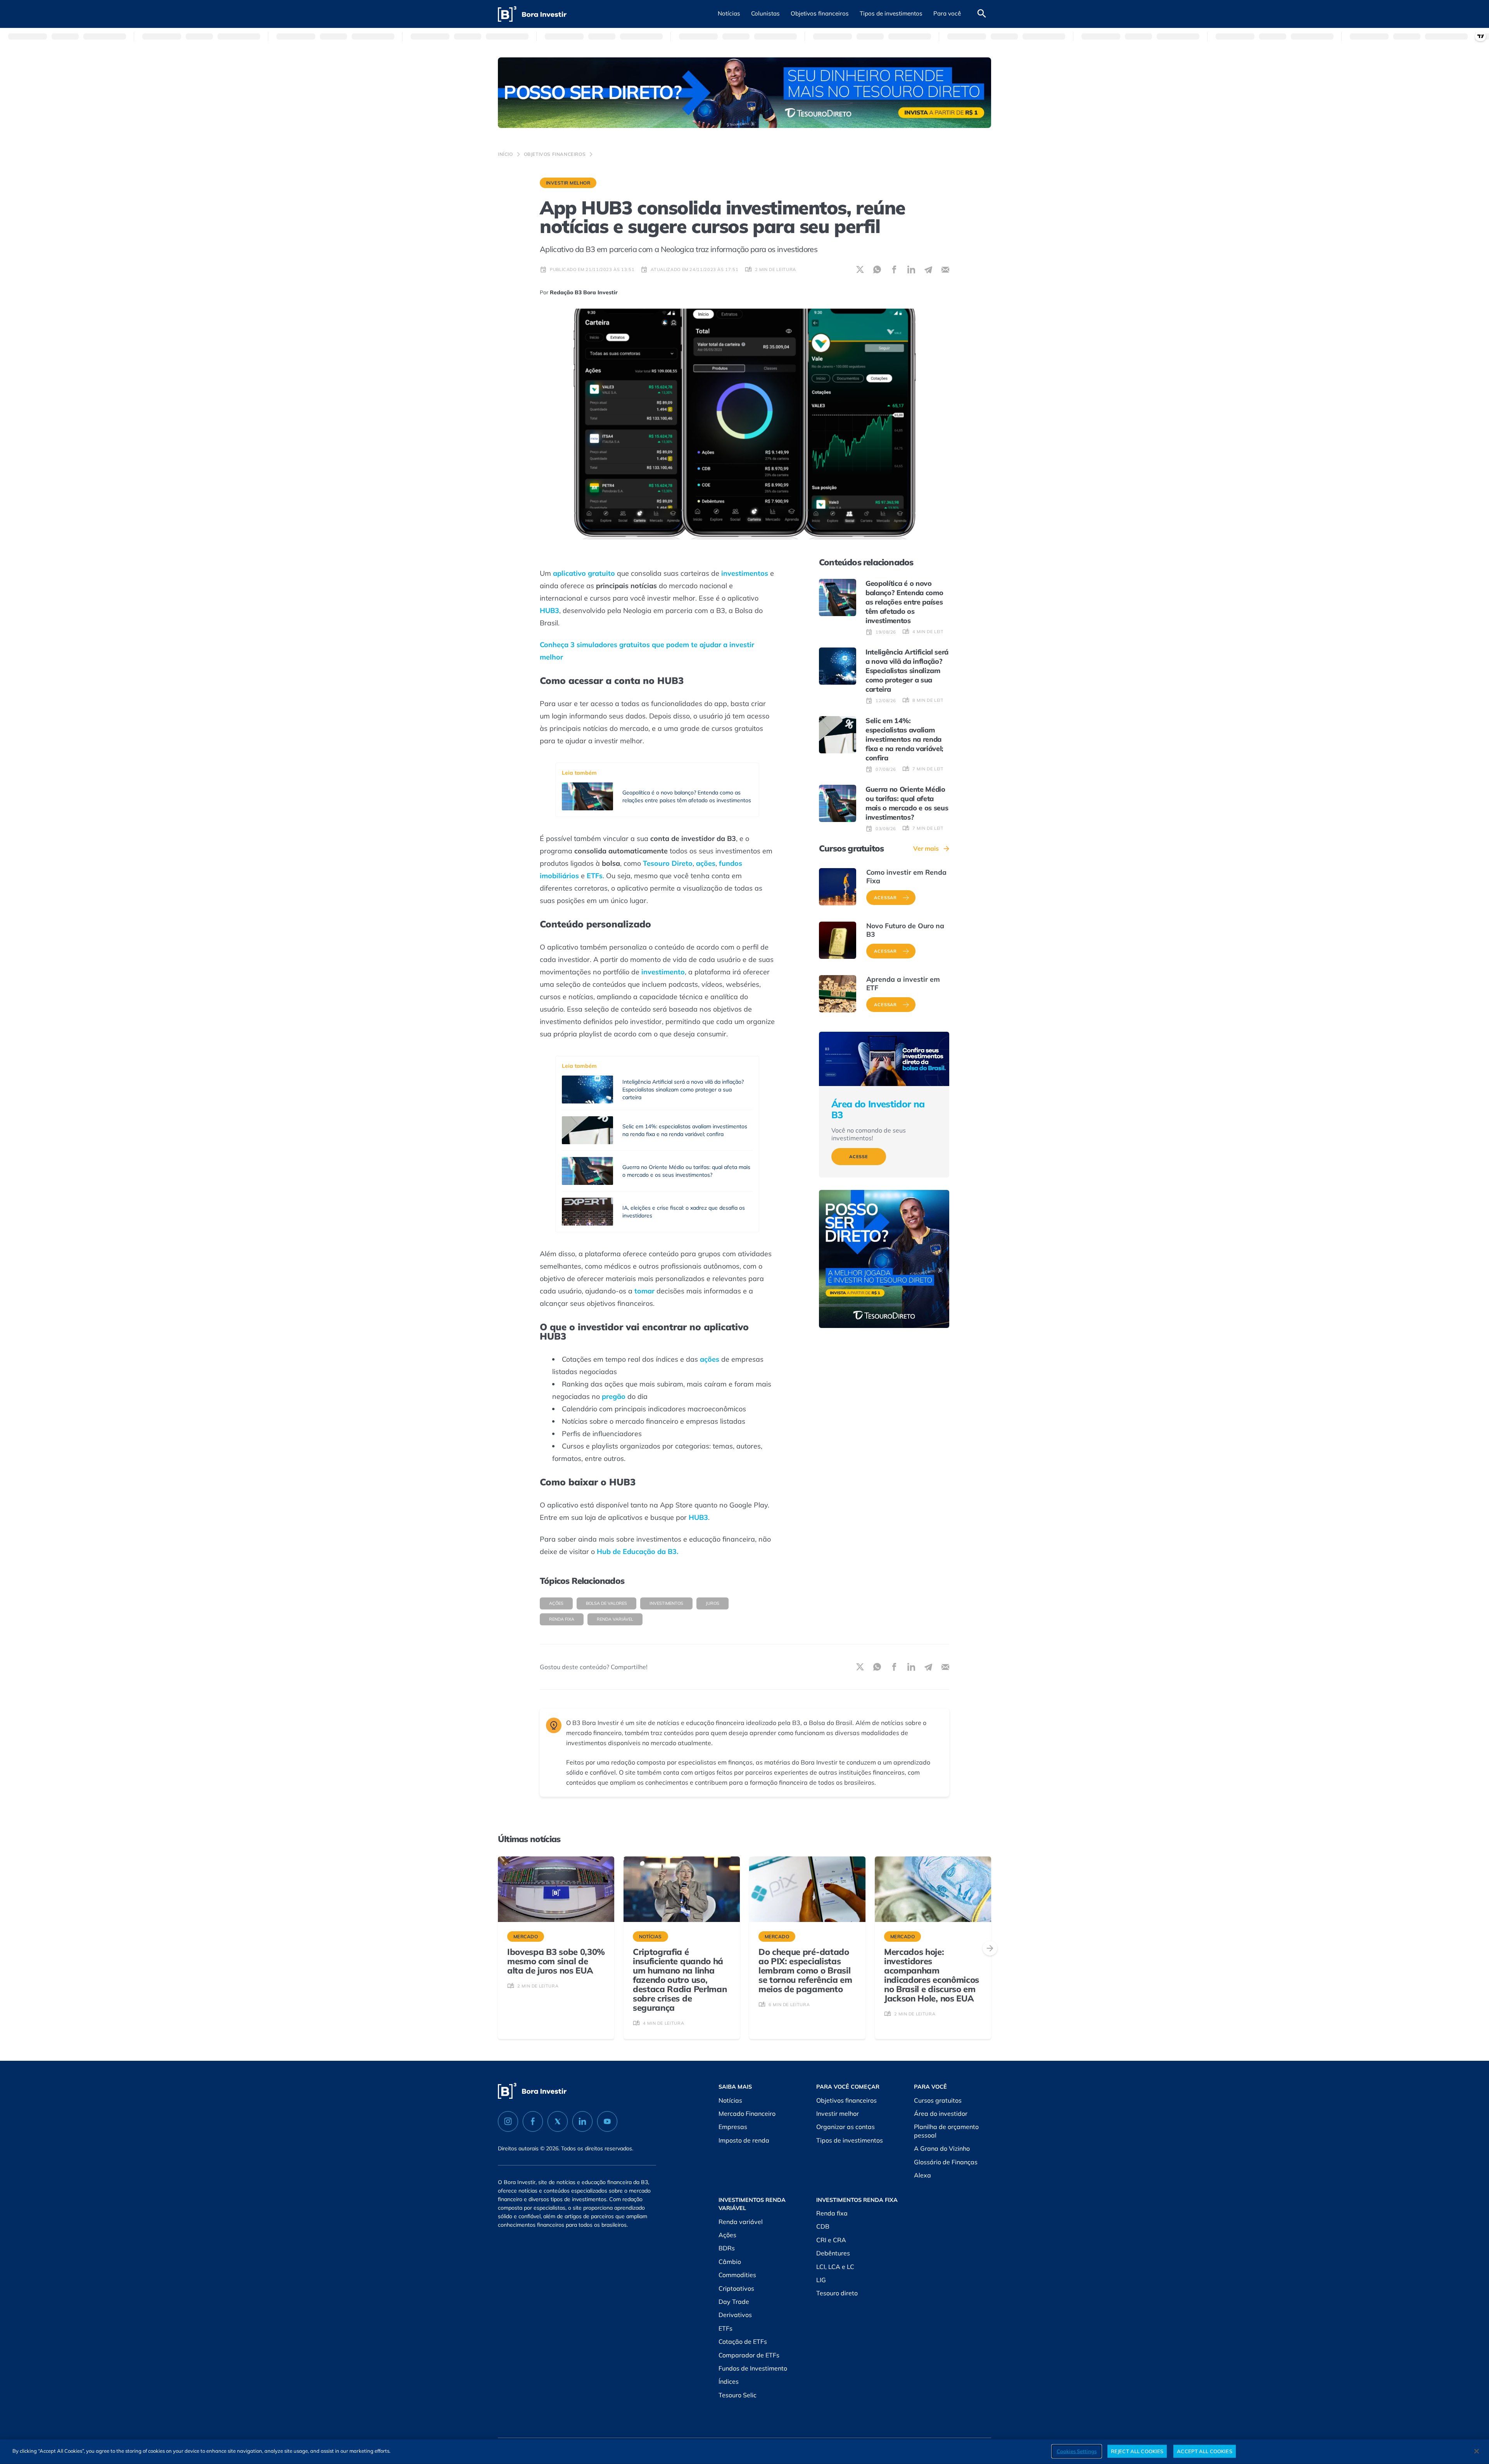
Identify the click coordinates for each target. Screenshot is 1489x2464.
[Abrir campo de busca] (982, 14)
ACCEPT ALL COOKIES (1204, 2451)
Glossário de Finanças (946, 2162)
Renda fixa (832, 2213)
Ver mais (926, 848)
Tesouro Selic (738, 2395)
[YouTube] (607, 2121)
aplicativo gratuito (584, 573)
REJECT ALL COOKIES (1137, 2451)
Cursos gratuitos (938, 2100)
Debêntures (833, 2253)
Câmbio (730, 2262)
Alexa (922, 2175)
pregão (614, 1396)
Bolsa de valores (606, 1603)
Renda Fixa (562, 1619)
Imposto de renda (744, 2140)
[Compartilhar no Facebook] (894, 269)
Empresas (733, 2127)
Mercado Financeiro (747, 2113)
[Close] (1477, 2451)
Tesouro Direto (668, 863)
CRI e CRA (831, 2240)
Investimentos (666, 1603)
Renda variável (615, 1619)
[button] (729, 14)
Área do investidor (941, 2113)
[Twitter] (558, 2121)
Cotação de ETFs (743, 2341)
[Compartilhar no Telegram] (928, 269)
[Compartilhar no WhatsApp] (877, 269)
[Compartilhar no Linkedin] (911, 269)
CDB (823, 2226)
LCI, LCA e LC (835, 2267)
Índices (729, 2381)
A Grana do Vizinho (942, 2148)
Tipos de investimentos (850, 2140)
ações (706, 863)
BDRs (727, 2248)
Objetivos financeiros (555, 154)
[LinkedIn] (582, 2121)
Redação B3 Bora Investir (584, 292)
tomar (644, 1291)
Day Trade (734, 2302)
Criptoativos (736, 2288)
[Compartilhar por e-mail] (945, 269)
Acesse (859, 1157)
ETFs (595, 876)
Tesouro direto (837, 2293)
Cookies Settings (1077, 2451)
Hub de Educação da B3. (637, 1551)
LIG (821, 2280)
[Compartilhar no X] (860, 269)
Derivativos (735, 2315)
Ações (556, 1603)
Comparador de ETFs (749, 2355)
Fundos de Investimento (753, 2368)
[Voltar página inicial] (532, 14)
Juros (713, 1603)
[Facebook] (533, 2121)
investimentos (745, 573)
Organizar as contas (846, 2127)
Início (505, 154)
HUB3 (549, 610)
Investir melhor (568, 183)
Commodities (737, 2275)
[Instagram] (508, 2121)
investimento (663, 972)
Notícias (730, 2100)
